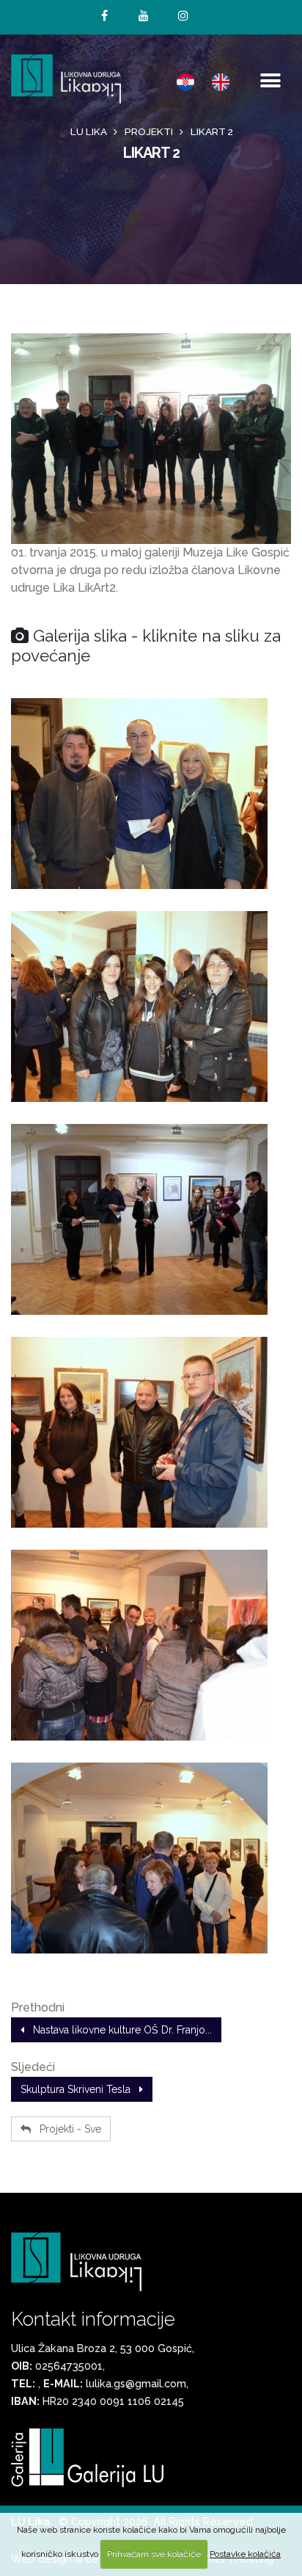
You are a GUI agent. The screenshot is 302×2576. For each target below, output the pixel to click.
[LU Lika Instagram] (183, 16)
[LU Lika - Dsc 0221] (151, 1645)
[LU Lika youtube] (144, 16)
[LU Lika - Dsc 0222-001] (151, 1858)
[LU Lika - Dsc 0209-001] (151, 1006)
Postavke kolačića (245, 2554)
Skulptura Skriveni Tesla (80, 2089)
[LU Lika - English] (221, 81)
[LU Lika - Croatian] (185, 81)
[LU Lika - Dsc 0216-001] (151, 1432)
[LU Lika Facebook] (104, 16)
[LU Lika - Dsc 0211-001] (151, 1219)
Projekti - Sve (66, 2129)
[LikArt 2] (151, 439)
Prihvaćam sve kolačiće (154, 2554)
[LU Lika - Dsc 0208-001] (151, 794)
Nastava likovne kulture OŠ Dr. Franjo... (118, 2030)
